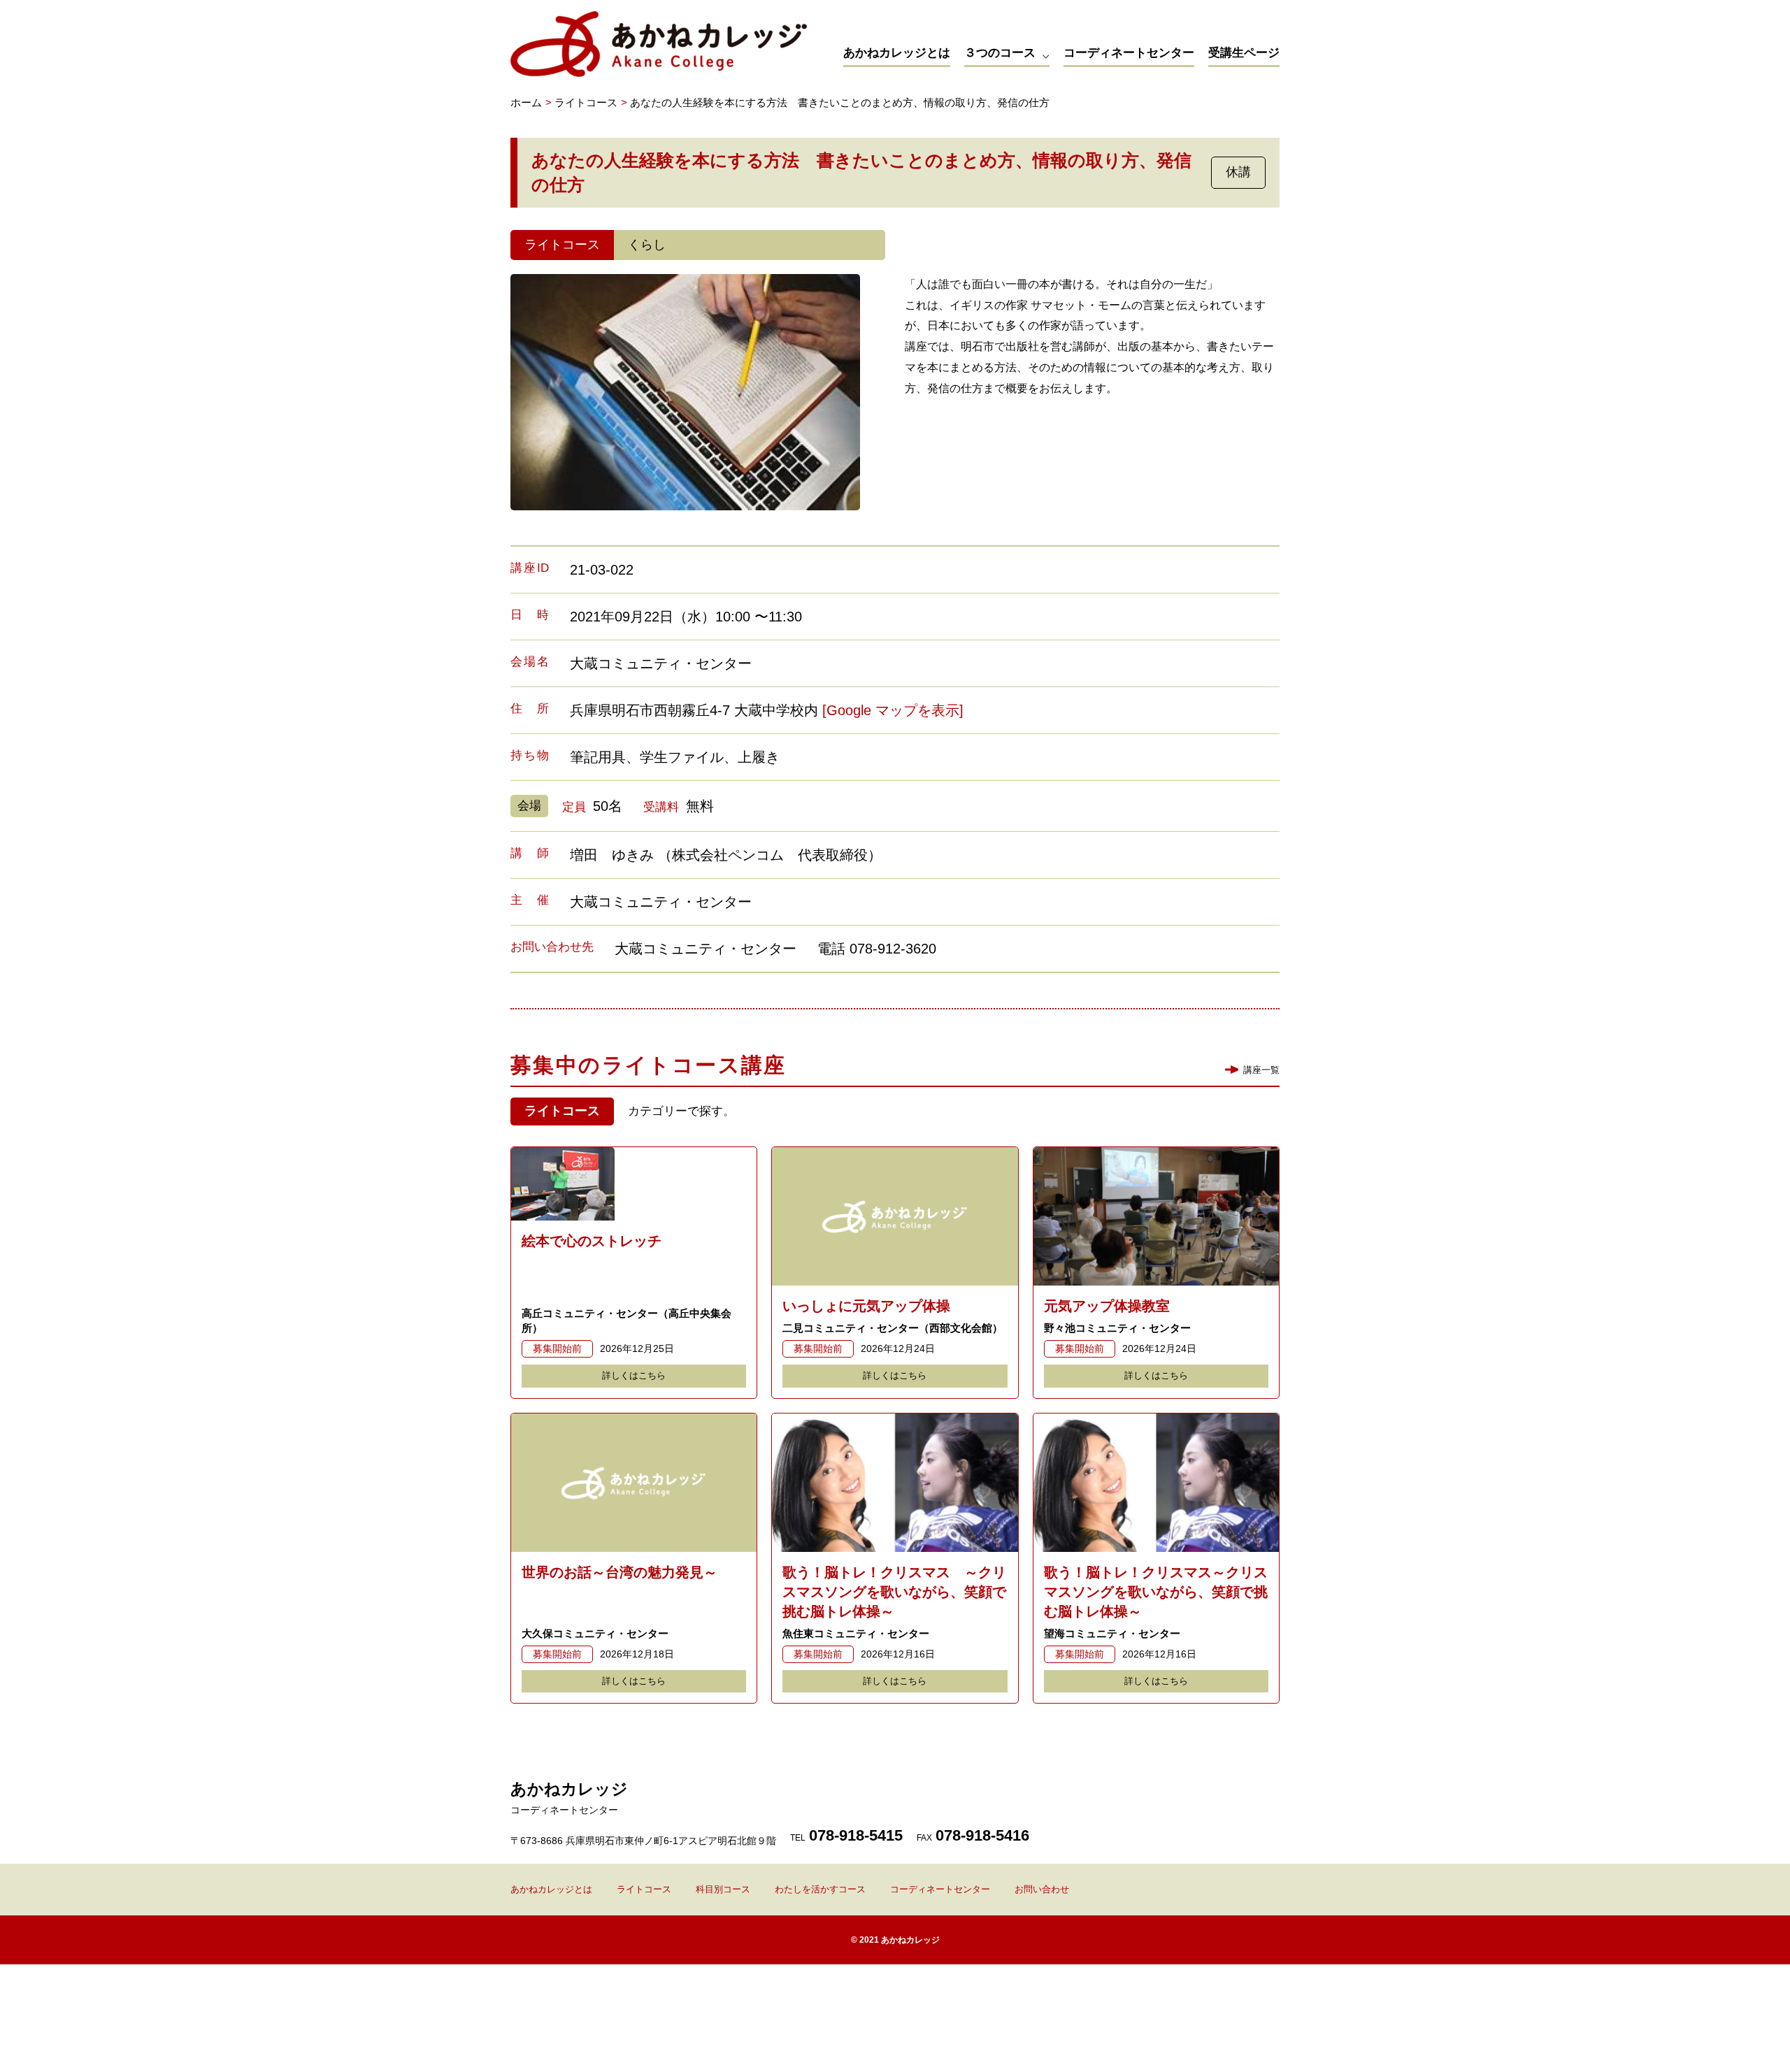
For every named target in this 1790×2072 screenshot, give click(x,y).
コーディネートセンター (1129, 53)
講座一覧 (1261, 1070)
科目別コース (723, 1889)
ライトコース (644, 1889)
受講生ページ (1244, 53)
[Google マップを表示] (893, 710)
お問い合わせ (1042, 1889)
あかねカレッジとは (897, 53)
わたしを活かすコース (820, 1889)
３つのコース (1000, 53)
